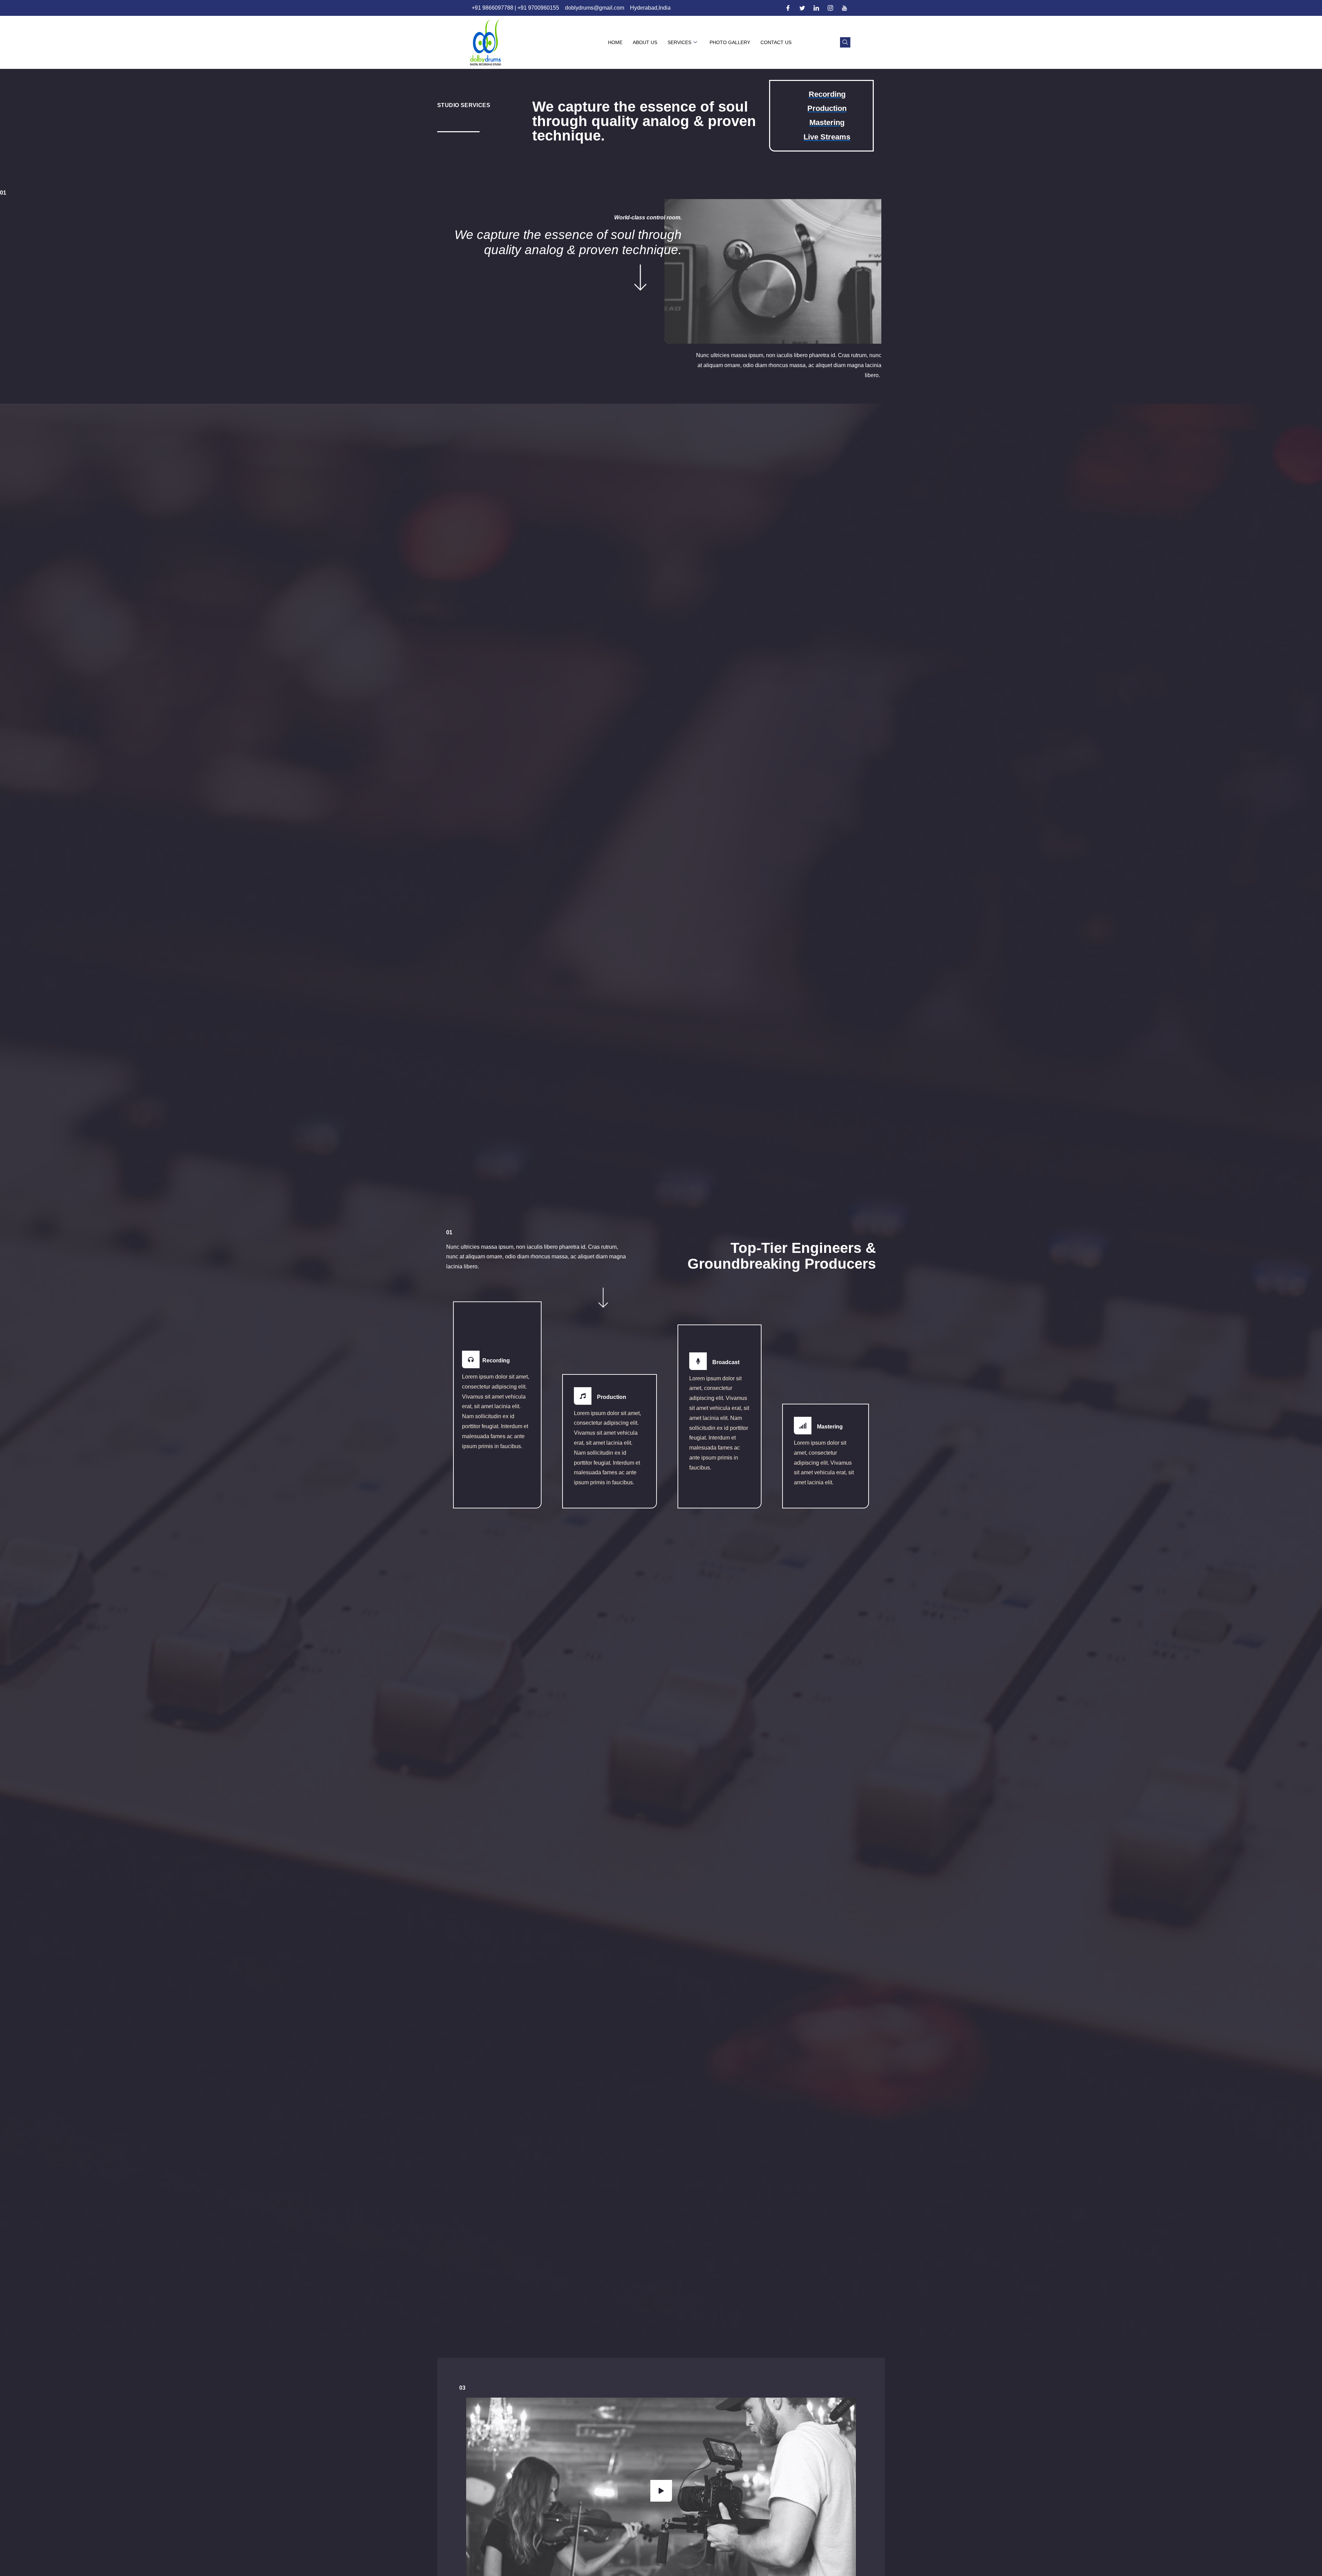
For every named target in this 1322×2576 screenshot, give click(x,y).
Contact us (776, 42)
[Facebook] (788, 8)
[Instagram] (830, 8)
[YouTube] (844, 8)
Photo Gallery (730, 42)
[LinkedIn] (816, 8)
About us (645, 42)
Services (679, 42)
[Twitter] (802, 8)
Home (615, 42)
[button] (845, 42)
